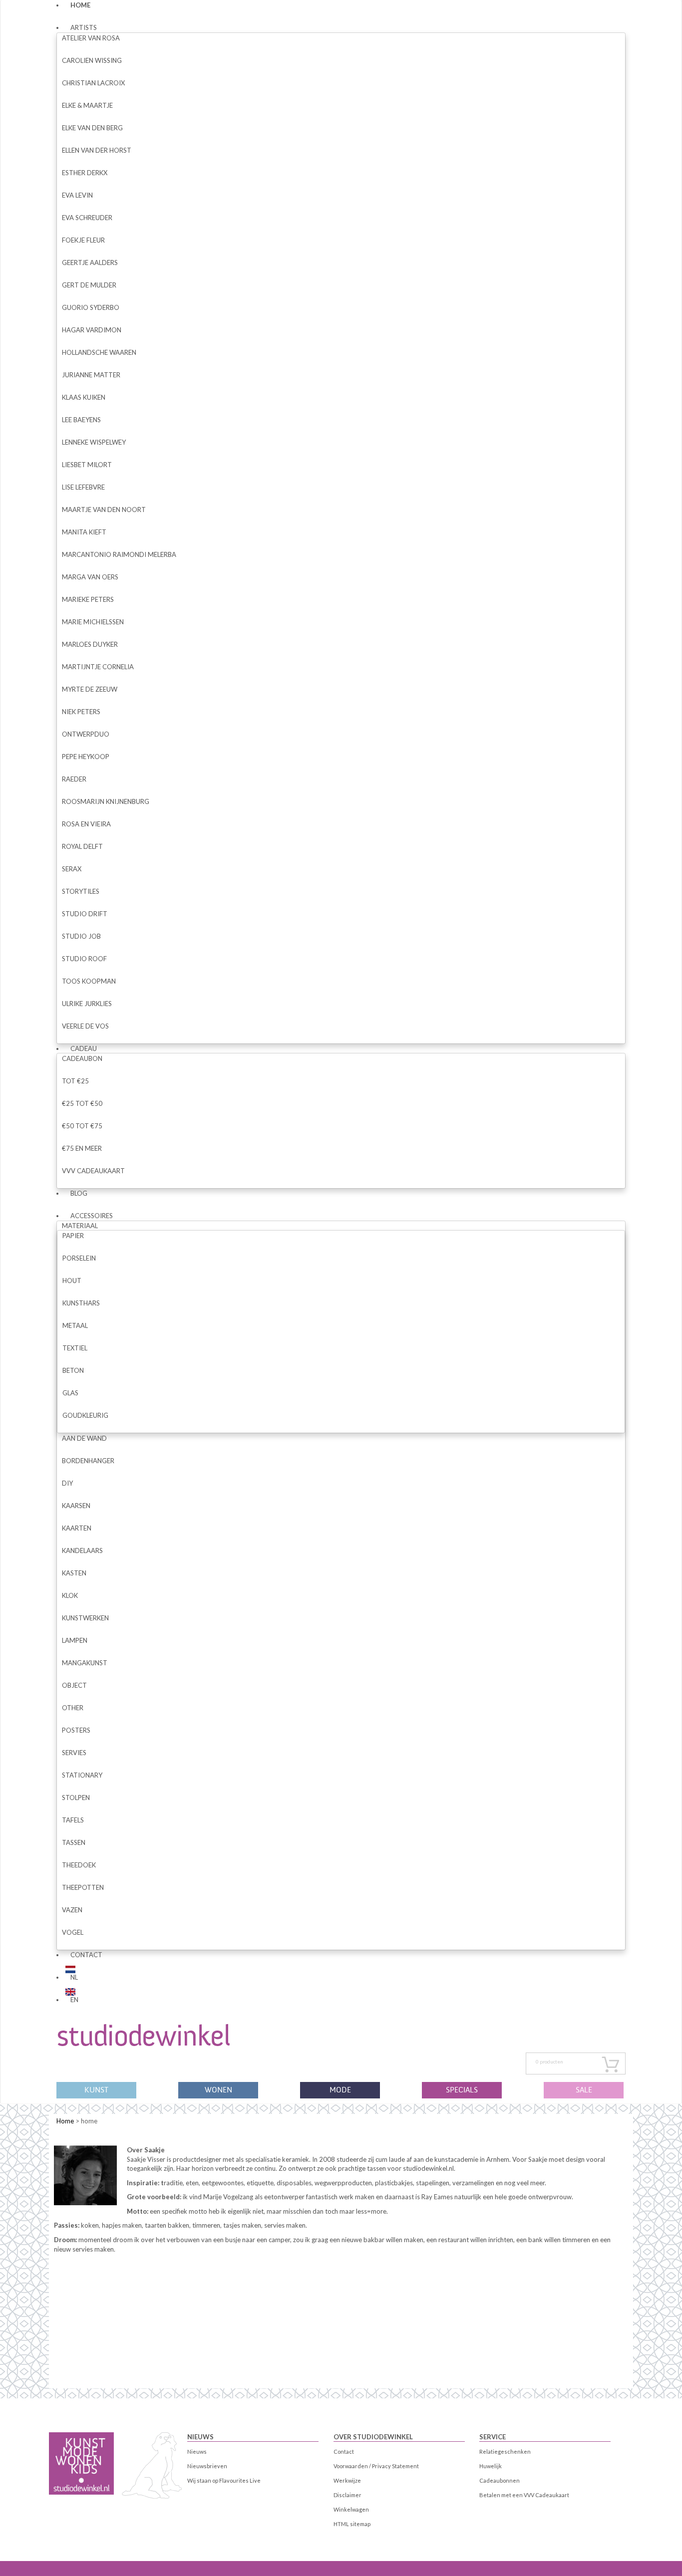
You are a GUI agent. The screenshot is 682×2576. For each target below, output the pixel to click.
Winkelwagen (351, 2509)
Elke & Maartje (87, 105)
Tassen (74, 1842)
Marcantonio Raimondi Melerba (119, 554)
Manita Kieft (84, 532)
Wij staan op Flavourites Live (224, 2480)
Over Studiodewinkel (373, 2437)
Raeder (74, 779)
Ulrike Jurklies (87, 1004)
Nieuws (200, 2437)
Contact (86, 1955)
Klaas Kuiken (84, 397)
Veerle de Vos (85, 1026)
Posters (76, 1730)
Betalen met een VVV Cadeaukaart (524, 2495)
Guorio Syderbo (91, 307)
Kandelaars (82, 1550)
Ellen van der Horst (97, 150)
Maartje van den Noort (104, 510)
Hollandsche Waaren (99, 352)
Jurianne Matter (91, 375)
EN (74, 2000)
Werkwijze (347, 2480)
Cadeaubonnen (500, 2480)
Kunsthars (81, 1303)
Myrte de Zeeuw (90, 689)
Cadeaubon (82, 1058)
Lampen (75, 1640)
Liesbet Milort (87, 465)
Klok (70, 1595)
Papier (73, 1236)
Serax (72, 869)
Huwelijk (491, 2466)
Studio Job (81, 936)
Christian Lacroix (93, 83)
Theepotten (83, 1887)
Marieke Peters (88, 599)
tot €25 (75, 1081)
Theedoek (79, 1865)
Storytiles (81, 891)
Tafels (73, 1820)
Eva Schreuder (87, 218)
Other (73, 1708)
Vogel (73, 1932)
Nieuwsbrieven (207, 2466)
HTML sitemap (352, 2524)
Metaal (75, 1325)
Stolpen (76, 1798)
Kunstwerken (85, 1618)
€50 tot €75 (82, 1126)
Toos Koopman (89, 981)
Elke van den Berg (92, 128)
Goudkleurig (85, 1415)
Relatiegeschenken (505, 2451)
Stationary (82, 1775)
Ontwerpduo (86, 734)
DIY (67, 1483)
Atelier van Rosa (91, 38)
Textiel (75, 1348)
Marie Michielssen (93, 622)
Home (65, 2121)
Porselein (79, 1258)
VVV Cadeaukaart (93, 1171)
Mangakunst (85, 1663)
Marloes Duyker (90, 644)
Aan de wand (84, 1438)
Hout (72, 1281)
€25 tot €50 (82, 1103)
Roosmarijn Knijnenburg (106, 801)
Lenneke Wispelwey (94, 442)
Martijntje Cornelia (98, 667)
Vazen (72, 1910)
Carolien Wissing (92, 60)
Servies (74, 1753)
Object (74, 1685)
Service (493, 2437)
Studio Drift (85, 914)
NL (74, 1977)
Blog (79, 1193)
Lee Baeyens (81, 420)
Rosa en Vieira (86, 824)
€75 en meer (82, 1148)
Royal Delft (82, 846)
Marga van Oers (90, 577)
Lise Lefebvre (83, 487)
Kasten (74, 1573)
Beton (73, 1370)
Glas (70, 1393)
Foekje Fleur (83, 240)
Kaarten (77, 1528)
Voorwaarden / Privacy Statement (376, 2466)
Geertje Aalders (90, 262)
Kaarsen (76, 1506)
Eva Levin (77, 195)
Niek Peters (81, 712)
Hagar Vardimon (92, 330)
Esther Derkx (85, 173)
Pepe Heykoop (86, 757)
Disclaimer (347, 2495)
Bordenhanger (88, 1461)
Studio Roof (84, 959)
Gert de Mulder (89, 285)
